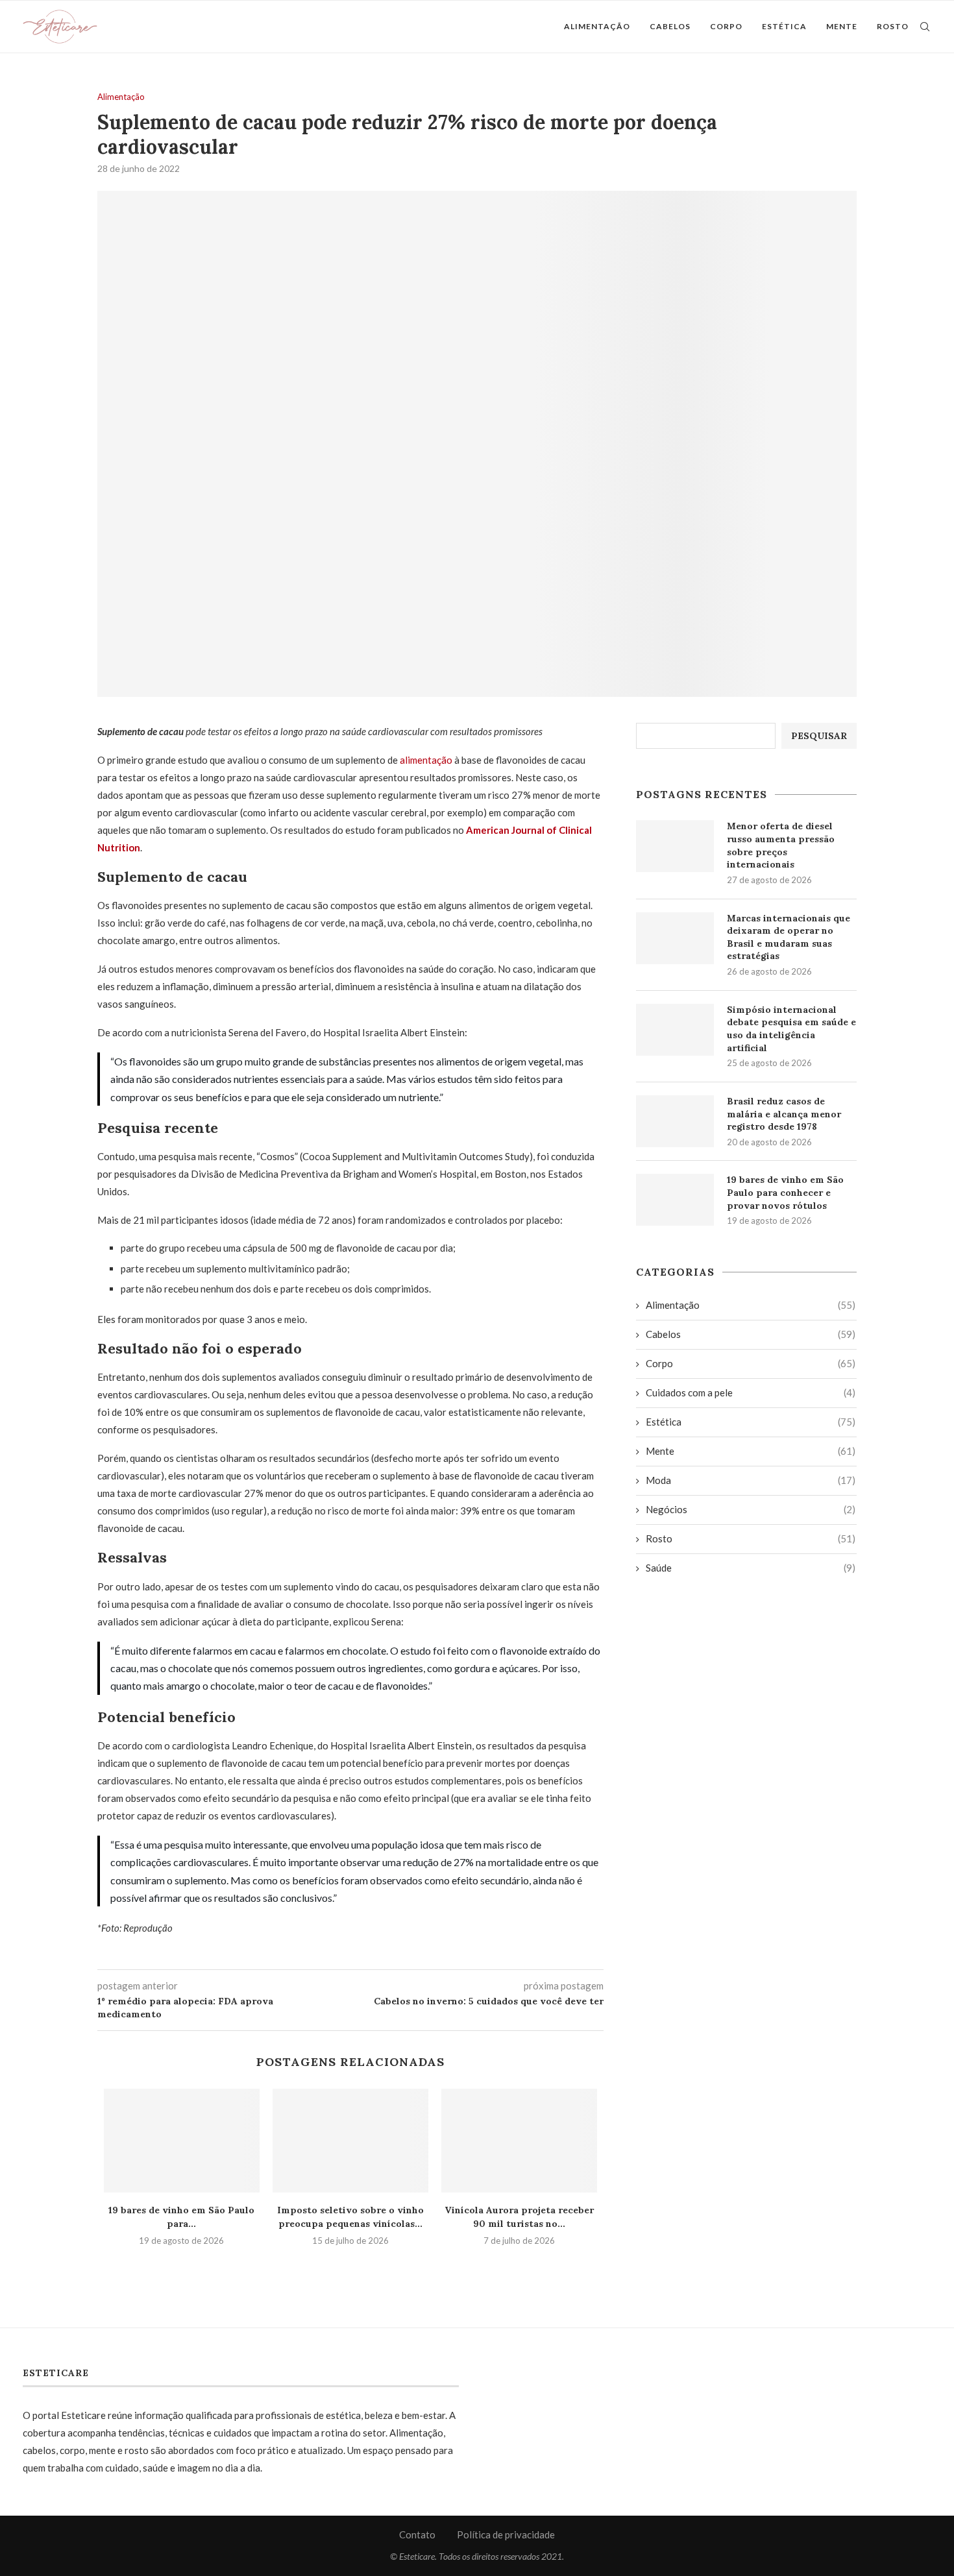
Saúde (751, 1568)
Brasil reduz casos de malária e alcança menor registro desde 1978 (784, 1114)
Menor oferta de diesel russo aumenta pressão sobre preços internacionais (781, 845)
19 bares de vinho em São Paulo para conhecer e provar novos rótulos (785, 1192)
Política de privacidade (506, 2534)
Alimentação (597, 26)
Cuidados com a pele (751, 1392)
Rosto (893, 26)
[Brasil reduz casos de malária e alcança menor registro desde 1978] (675, 1121)
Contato (417, 2534)
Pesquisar (819, 736)
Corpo (726, 26)
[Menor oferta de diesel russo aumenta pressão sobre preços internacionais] (675, 846)
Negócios (751, 1509)
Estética (784, 26)
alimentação (426, 760)
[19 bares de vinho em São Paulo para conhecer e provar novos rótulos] (182, 2141)
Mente (842, 26)
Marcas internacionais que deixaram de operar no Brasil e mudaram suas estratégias (789, 937)
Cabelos (670, 26)
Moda (751, 1480)
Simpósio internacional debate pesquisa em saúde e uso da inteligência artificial (791, 1029)
